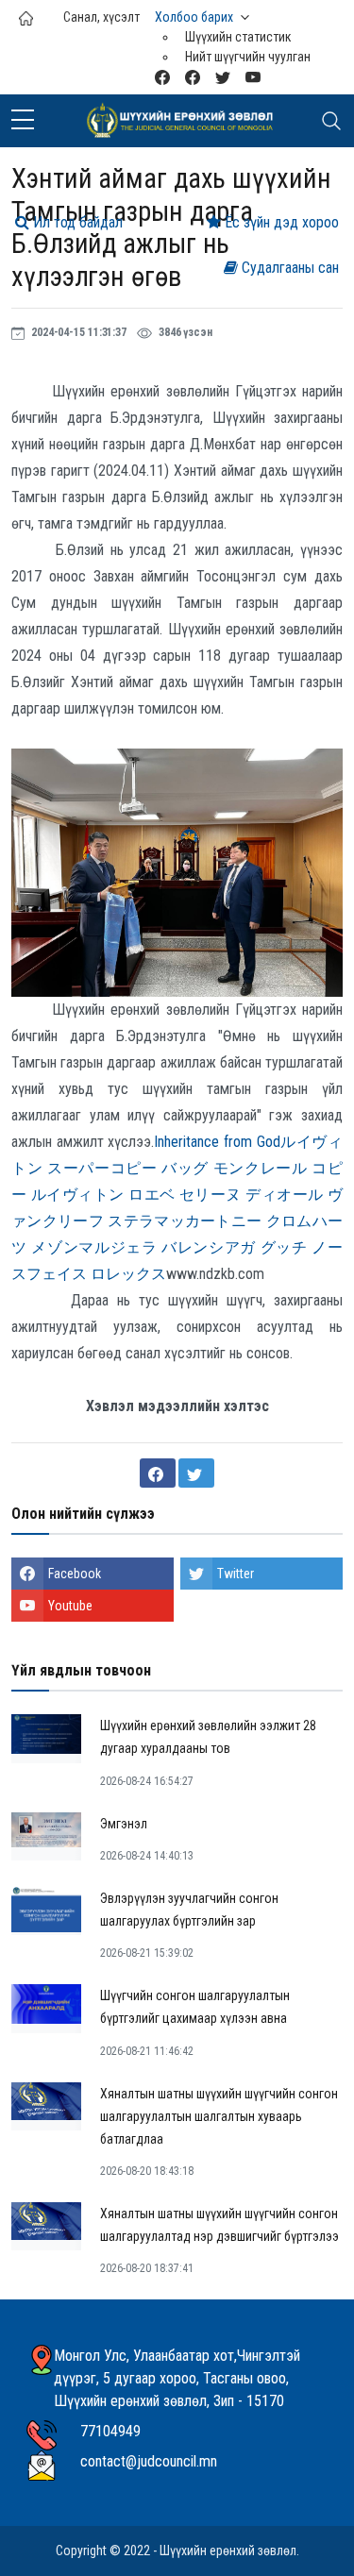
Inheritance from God (217, 1142)
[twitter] (223, 77)
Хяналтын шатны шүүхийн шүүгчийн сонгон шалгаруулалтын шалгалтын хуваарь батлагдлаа (219, 2116)
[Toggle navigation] (331, 121)
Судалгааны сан (288, 268)
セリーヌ (211, 1195)
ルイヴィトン (78, 1195)
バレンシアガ (209, 1247)
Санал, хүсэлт (101, 17)
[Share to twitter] (196, 1473)
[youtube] (253, 77)
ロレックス (128, 1274)
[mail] (162, 77)
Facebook (75, 1574)
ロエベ (152, 1195)
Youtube (70, 1606)
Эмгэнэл (124, 1824)
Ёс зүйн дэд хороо (280, 222)
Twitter (236, 1574)
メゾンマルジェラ (94, 1247)
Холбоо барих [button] (194, 17)
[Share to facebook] (158, 1473)
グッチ (284, 1247)
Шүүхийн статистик (238, 37)
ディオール (284, 1195)
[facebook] (193, 77)
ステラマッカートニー (185, 1221)
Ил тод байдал (76, 222)
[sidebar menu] (23, 121)
